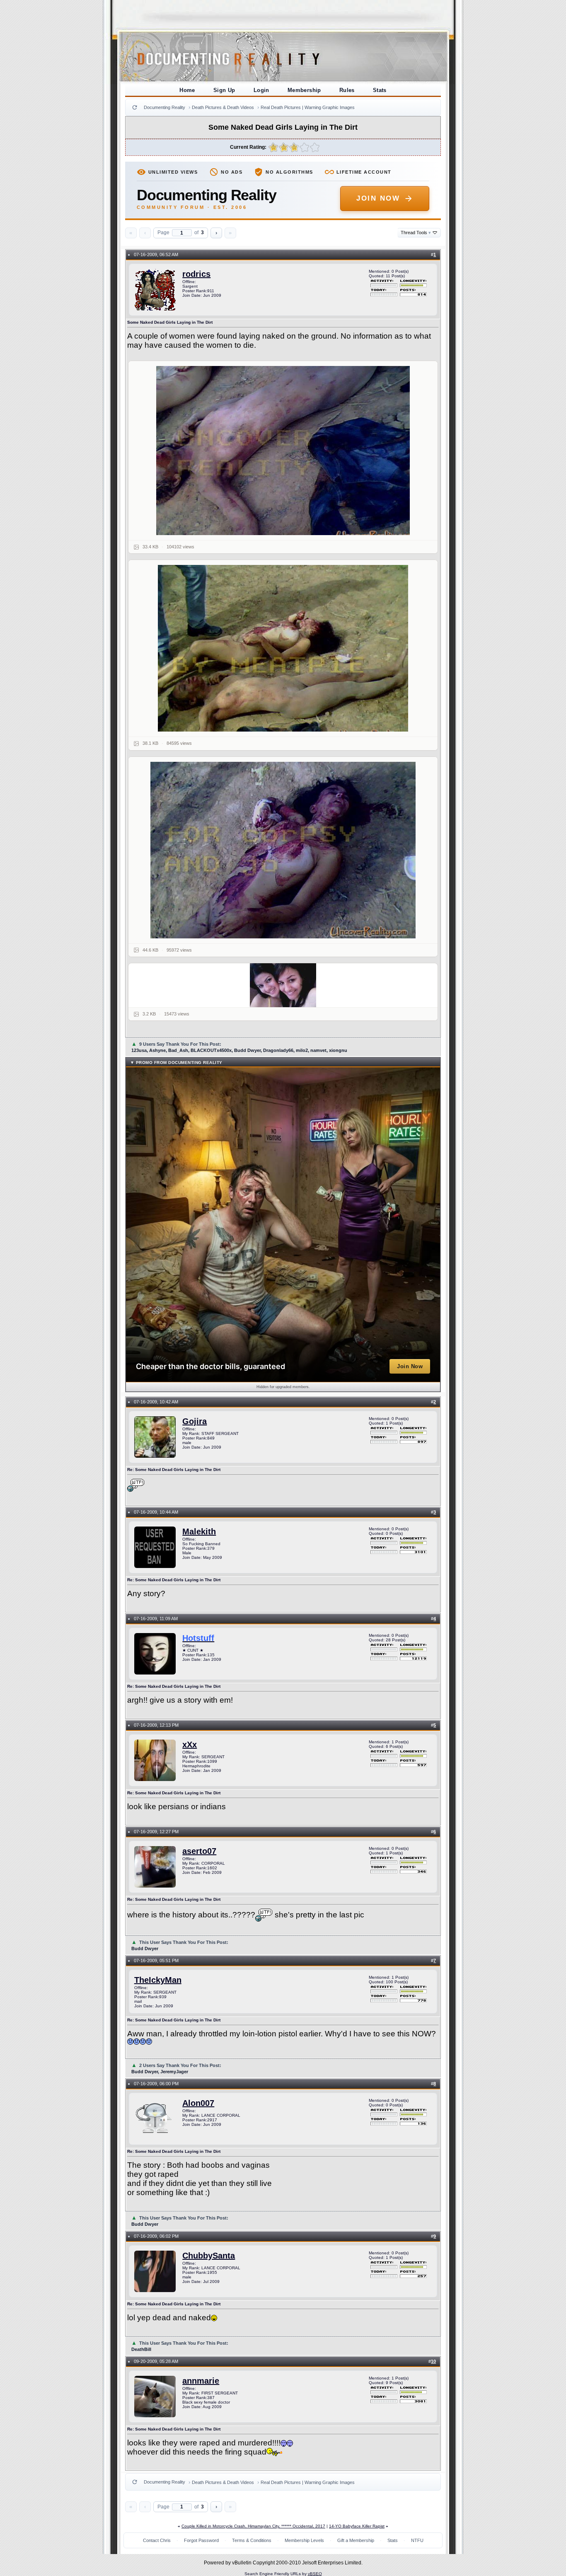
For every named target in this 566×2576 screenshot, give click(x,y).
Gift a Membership (356, 2540)
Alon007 (198, 2103)
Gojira (195, 1421)
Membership (304, 90)
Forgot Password (201, 2540)
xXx (190, 1745)
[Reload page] (135, 107)
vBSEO (315, 2574)
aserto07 (199, 1851)
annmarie (201, 2381)
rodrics (196, 274)
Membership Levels (304, 2540)
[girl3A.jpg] (283, 850)
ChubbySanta (209, 2256)
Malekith (199, 1532)
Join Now (378, 198)
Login (261, 90)
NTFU (417, 2540)
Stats (380, 90)
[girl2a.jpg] (283, 648)
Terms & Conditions (252, 2540)
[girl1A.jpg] (283, 451)
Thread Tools (416, 233)
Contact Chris (157, 2540)
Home (187, 90)
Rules (347, 90)
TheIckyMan (158, 1980)
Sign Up (224, 90)
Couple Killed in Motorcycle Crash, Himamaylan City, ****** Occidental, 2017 (253, 2526)
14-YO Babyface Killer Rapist (357, 2526)
